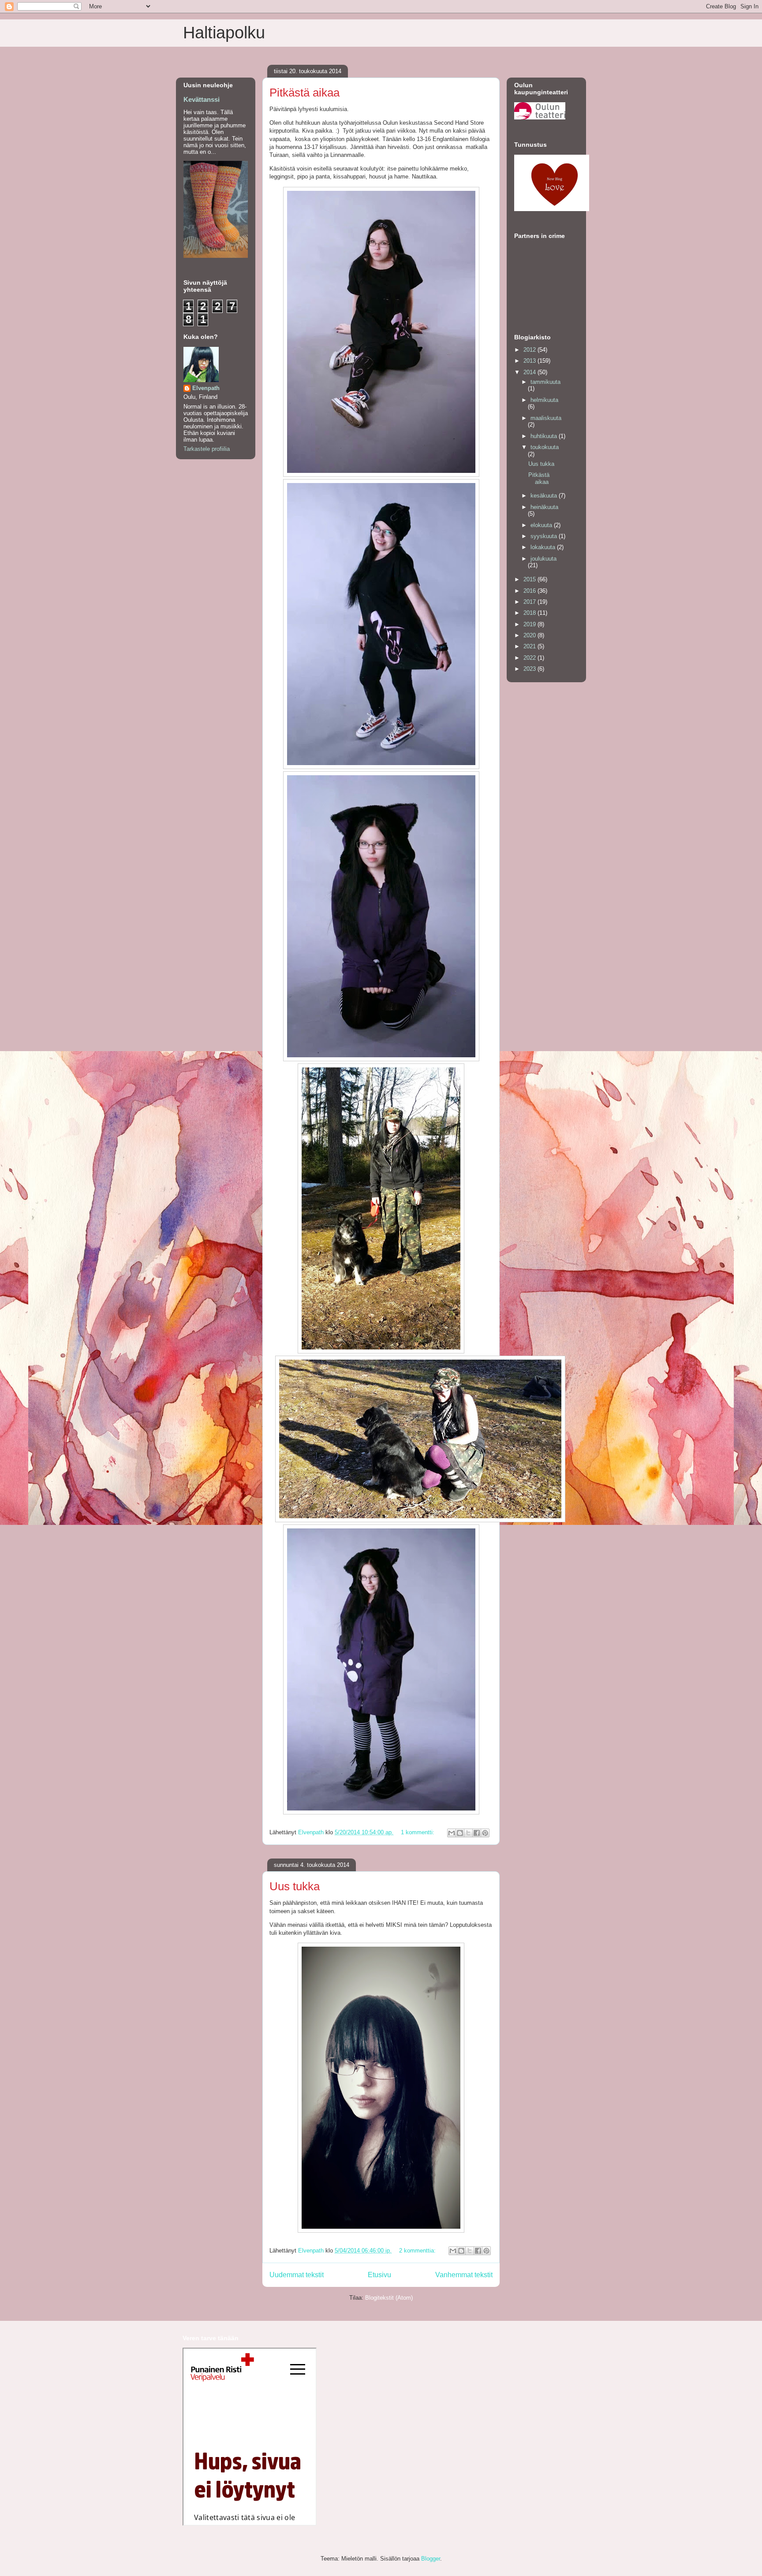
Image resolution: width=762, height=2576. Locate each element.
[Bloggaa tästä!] (460, 1833)
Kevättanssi (202, 99)
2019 (530, 624)
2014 (530, 372)
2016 (530, 591)
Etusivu (379, 2275)
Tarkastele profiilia (207, 449)
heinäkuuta (544, 507)
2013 (530, 361)
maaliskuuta (546, 418)
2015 (530, 579)
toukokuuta (545, 447)
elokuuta (542, 525)
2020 (530, 635)
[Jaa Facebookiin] (477, 1833)
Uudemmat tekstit (297, 2275)
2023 (530, 669)
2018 (530, 613)
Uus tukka (295, 1886)
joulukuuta (543, 559)
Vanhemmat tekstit (464, 2275)
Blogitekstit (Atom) (389, 2298)
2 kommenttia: (418, 2251)
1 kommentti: (418, 1832)
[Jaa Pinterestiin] (485, 1833)
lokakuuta (544, 547)
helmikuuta (544, 400)
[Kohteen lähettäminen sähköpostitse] (452, 1833)
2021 (530, 646)
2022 (530, 658)
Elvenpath (206, 388)
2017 (530, 602)
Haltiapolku (224, 33)
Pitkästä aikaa (304, 93)
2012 (530, 350)
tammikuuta (545, 382)
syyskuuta (545, 536)
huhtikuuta (545, 436)
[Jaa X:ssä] (468, 1833)
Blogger (431, 2559)
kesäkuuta (545, 496)
